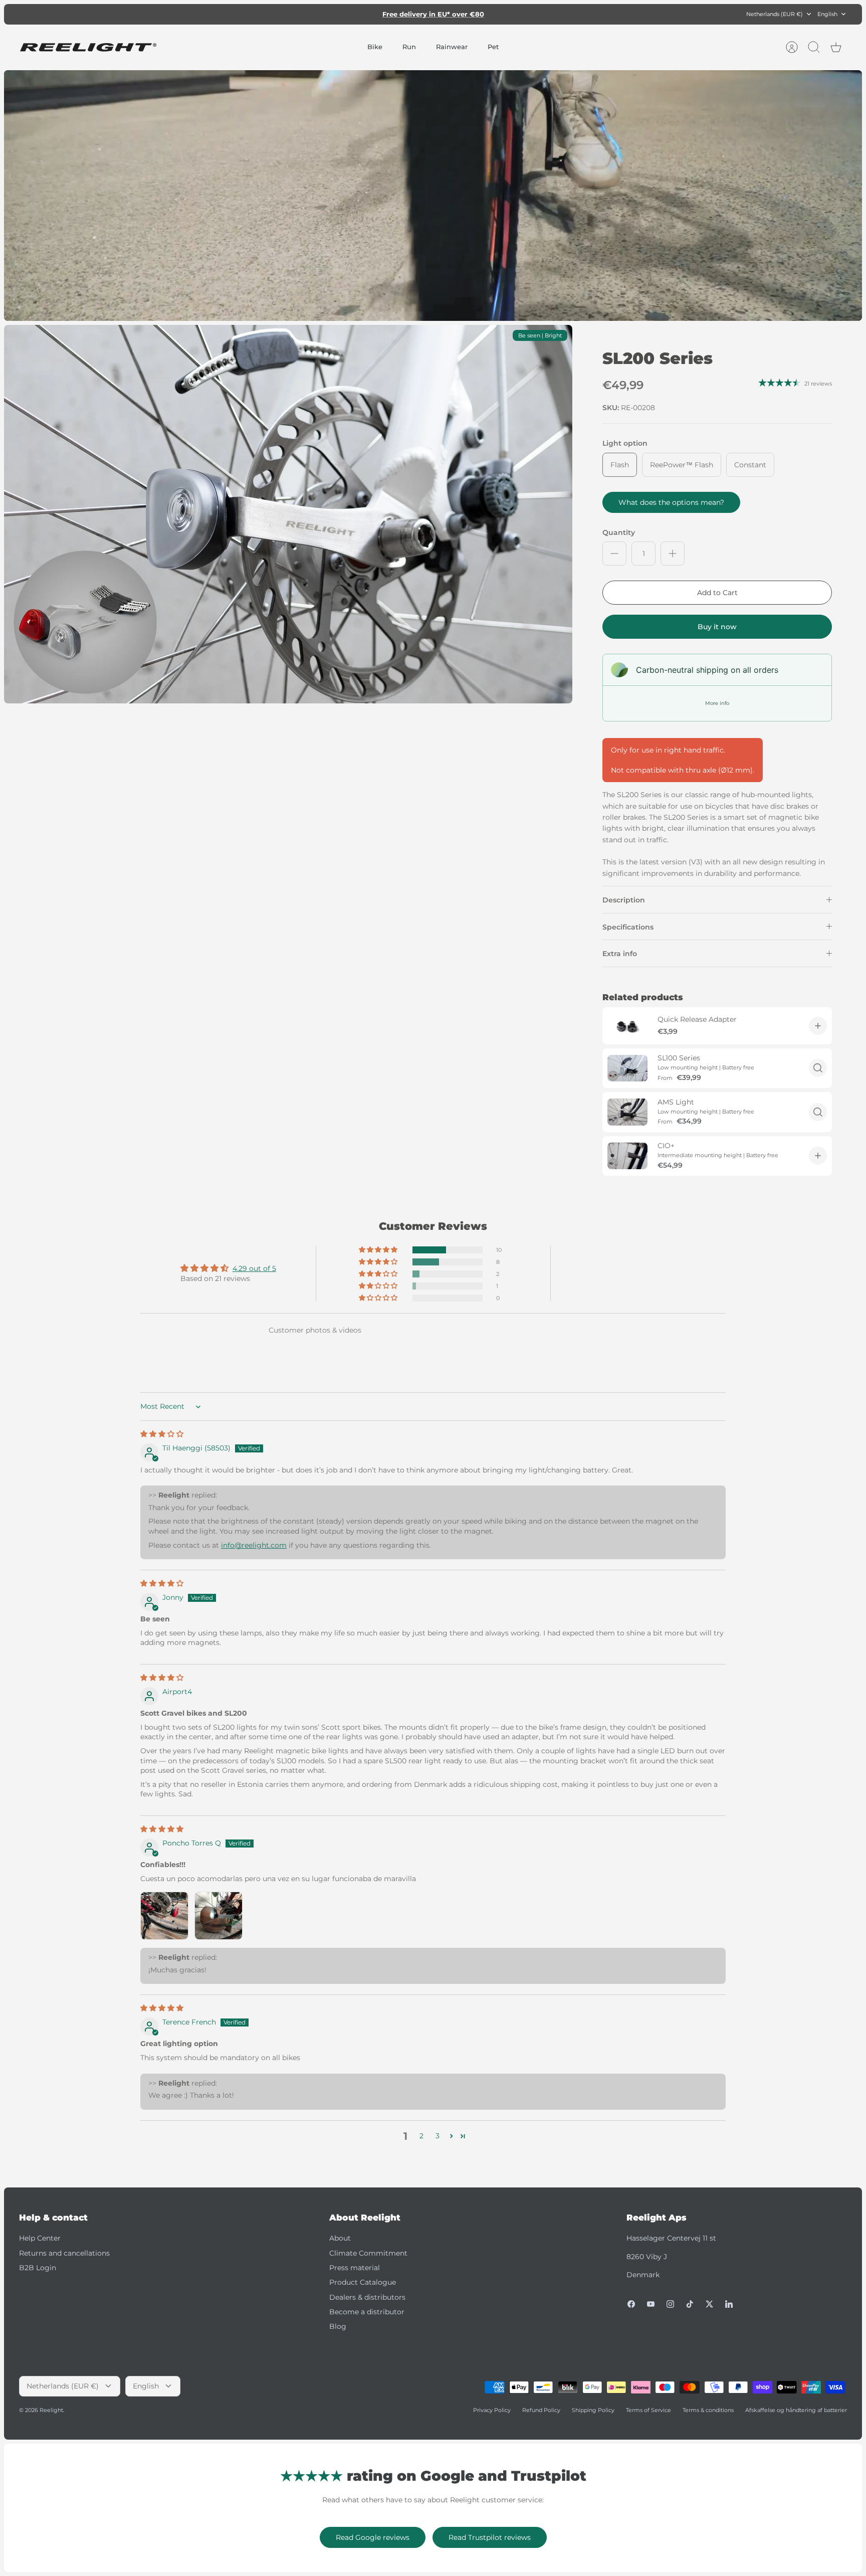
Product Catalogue (363, 2282)
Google (473, 14)
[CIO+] (627, 1156)
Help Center (40, 2238)
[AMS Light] (627, 1112)
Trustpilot (439, 14)
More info (717, 703)
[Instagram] (670, 2304)
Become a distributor (367, 2312)
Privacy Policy (492, 2410)
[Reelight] (88, 47)
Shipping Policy (593, 2410)
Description (624, 900)
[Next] (562, 14)
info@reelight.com (254, 1545)
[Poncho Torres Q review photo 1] (164, 1916)
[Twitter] (709, 2304)
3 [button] (438, 2136)
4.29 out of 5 (254, 1268)
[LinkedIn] (729, 2304)
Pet (493, 47)
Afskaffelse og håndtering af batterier (796, 2410)
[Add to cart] (818, 1026)
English (827, 14)
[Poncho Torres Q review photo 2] (219, 1916)
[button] (379, 1250)
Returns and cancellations (64, 2253)
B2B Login (38, 2268)
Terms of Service (648, 2410)
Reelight (51, 2410)
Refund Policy (541, 2410)
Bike (375, 47)
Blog (338, 2326)
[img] (162, 1434)
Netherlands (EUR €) (775, 14)
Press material (355, 2268)
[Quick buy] (818, 1068)
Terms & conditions (708, 2410)
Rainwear (452, 47)
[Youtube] (651, 2304)
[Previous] (304, 14)
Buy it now (717, 627)
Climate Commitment (368, 2253)
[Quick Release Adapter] (627, 1026)
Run (409, 47)
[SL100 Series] (627, 1068)
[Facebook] (631, 2304)
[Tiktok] (690, 2304)
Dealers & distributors (367, 2297)
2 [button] (421, 2136)
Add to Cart (717, 593)
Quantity (619, 532)
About (340, 2238)
